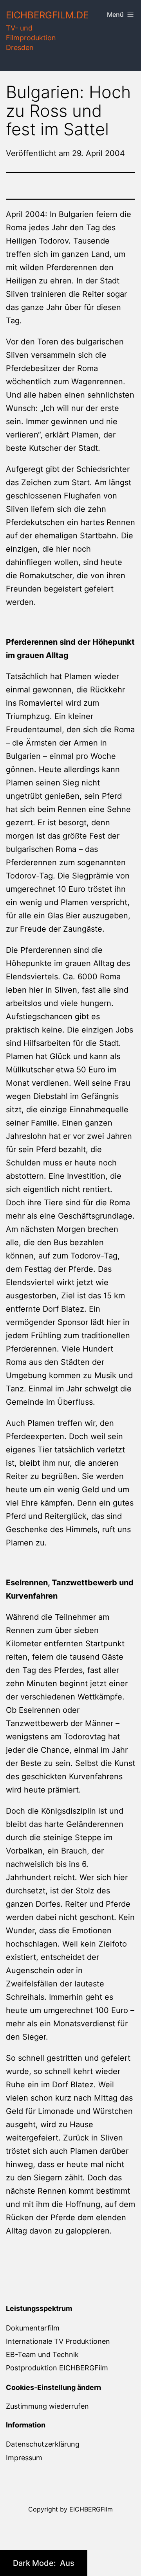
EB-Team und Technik (42, 2355)
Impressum (24, 2458)
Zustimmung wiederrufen (47, 2406)
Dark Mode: (35, 2563)
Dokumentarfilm (33, 2328)
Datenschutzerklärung (43, 2444)
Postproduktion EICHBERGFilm (57, 2368)
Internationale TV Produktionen (58, 2341)
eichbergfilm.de (47, 15)
